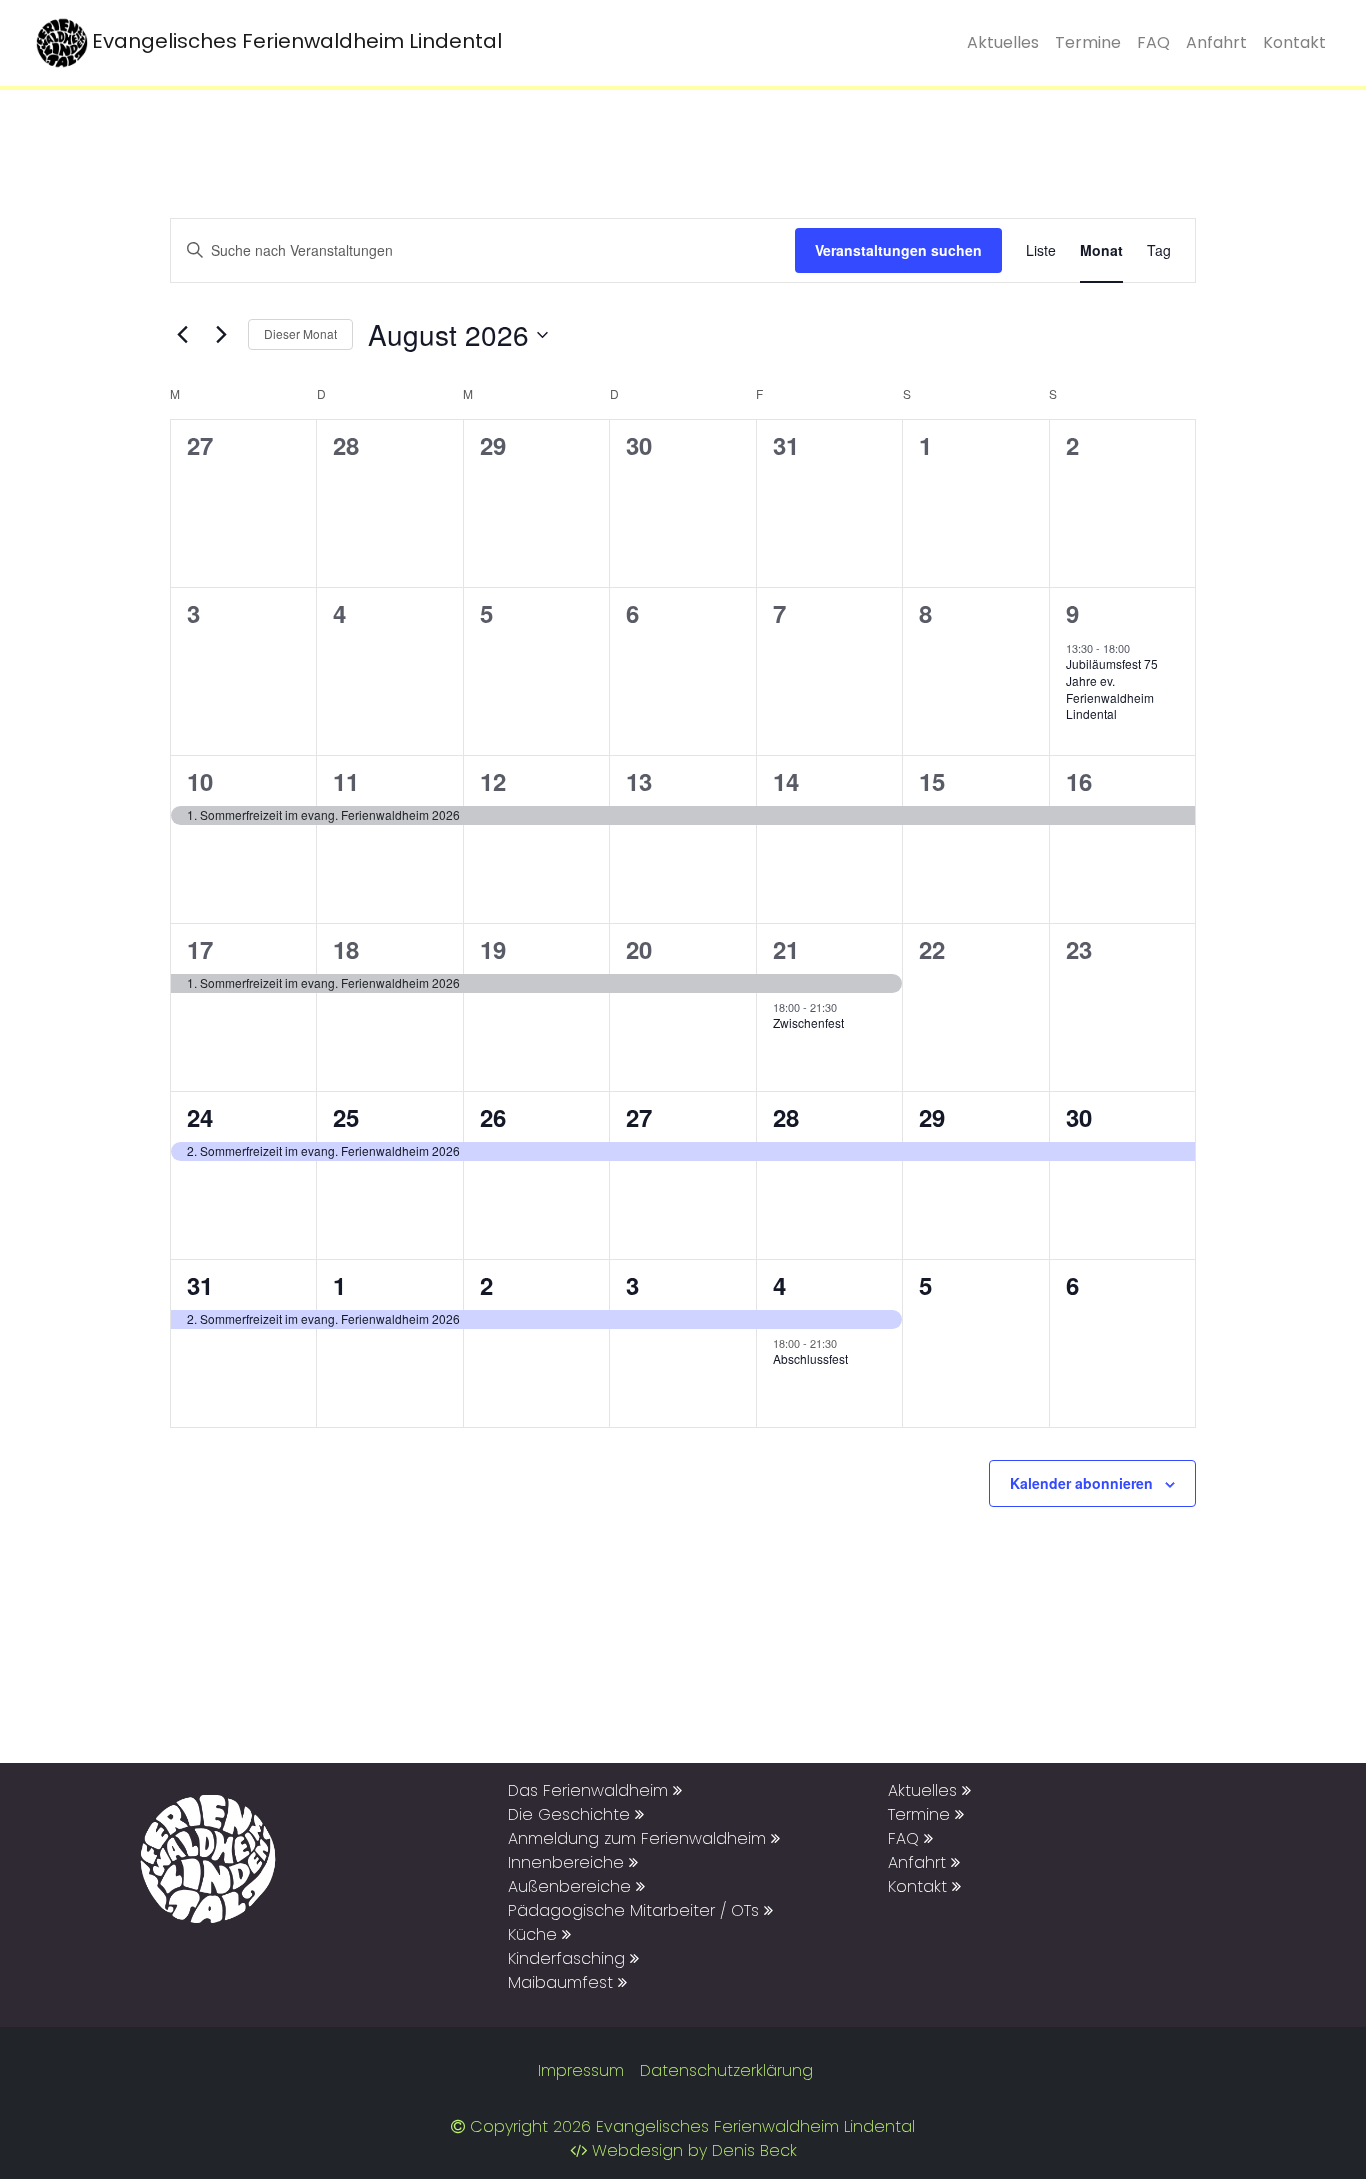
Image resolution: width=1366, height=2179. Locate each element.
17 (200, 949)
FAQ (1153, 42)
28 (786, 1117)
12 (493, 781)
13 (639, 781)
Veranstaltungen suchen (898, 250)
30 (1079, 1117)
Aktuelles (1003, 42)
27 (639, 1117)
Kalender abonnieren (1081, 1483)
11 (346, 781)
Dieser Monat (300, 333)
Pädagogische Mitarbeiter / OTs (636, 1910)
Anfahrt (1216, 42)
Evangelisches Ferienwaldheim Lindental (297, 41)
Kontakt (1294, 42)
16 (1079, 781)
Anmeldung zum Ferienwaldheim (639, 1838)
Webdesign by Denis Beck (694, 2150)
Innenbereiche (568, 1862)
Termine (1088, 42)
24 (200, 1117)
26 (493, 1117)
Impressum (581, 2070)
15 (932, 781)
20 (639, 949)
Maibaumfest (563, 1982)
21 (786, 949)
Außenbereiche (572, 1886)
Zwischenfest (808, 1022)
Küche (535, 1934)
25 (346, 1117)
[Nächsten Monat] (221, 335)
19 (493, 949)
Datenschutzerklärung (726, 2070)
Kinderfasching (569, 1958)
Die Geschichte (571, 1814)
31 (200, 1285)
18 (346, 949)
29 (932, 1117)
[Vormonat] (182, 335)
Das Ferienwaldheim (590, 1790)
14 (786, 781)
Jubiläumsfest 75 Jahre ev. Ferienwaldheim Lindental (1112, 688)
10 (200, 781)
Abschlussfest (810, 1358)
